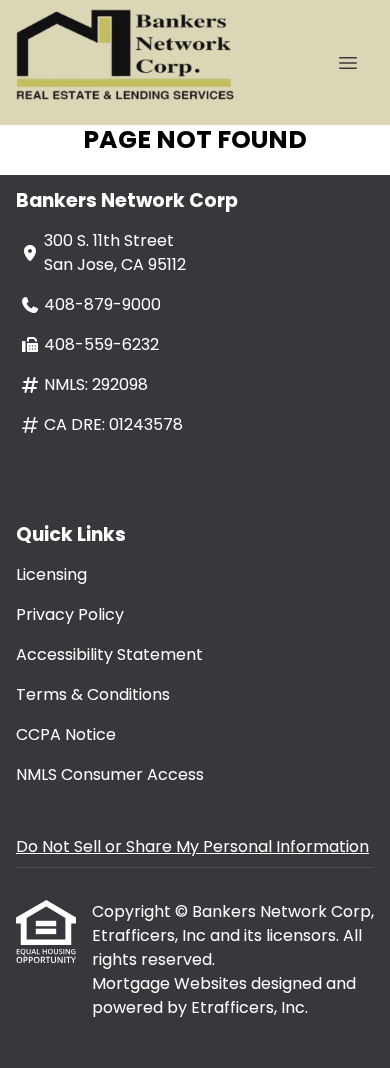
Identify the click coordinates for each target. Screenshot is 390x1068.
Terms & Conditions (93, 694)
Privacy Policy (70, 614)
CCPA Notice (66, 734)
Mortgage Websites (171, 983)
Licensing (51, 574)
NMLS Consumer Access (110, 774)
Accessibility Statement (109, 654)
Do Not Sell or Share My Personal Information (192, 846)
